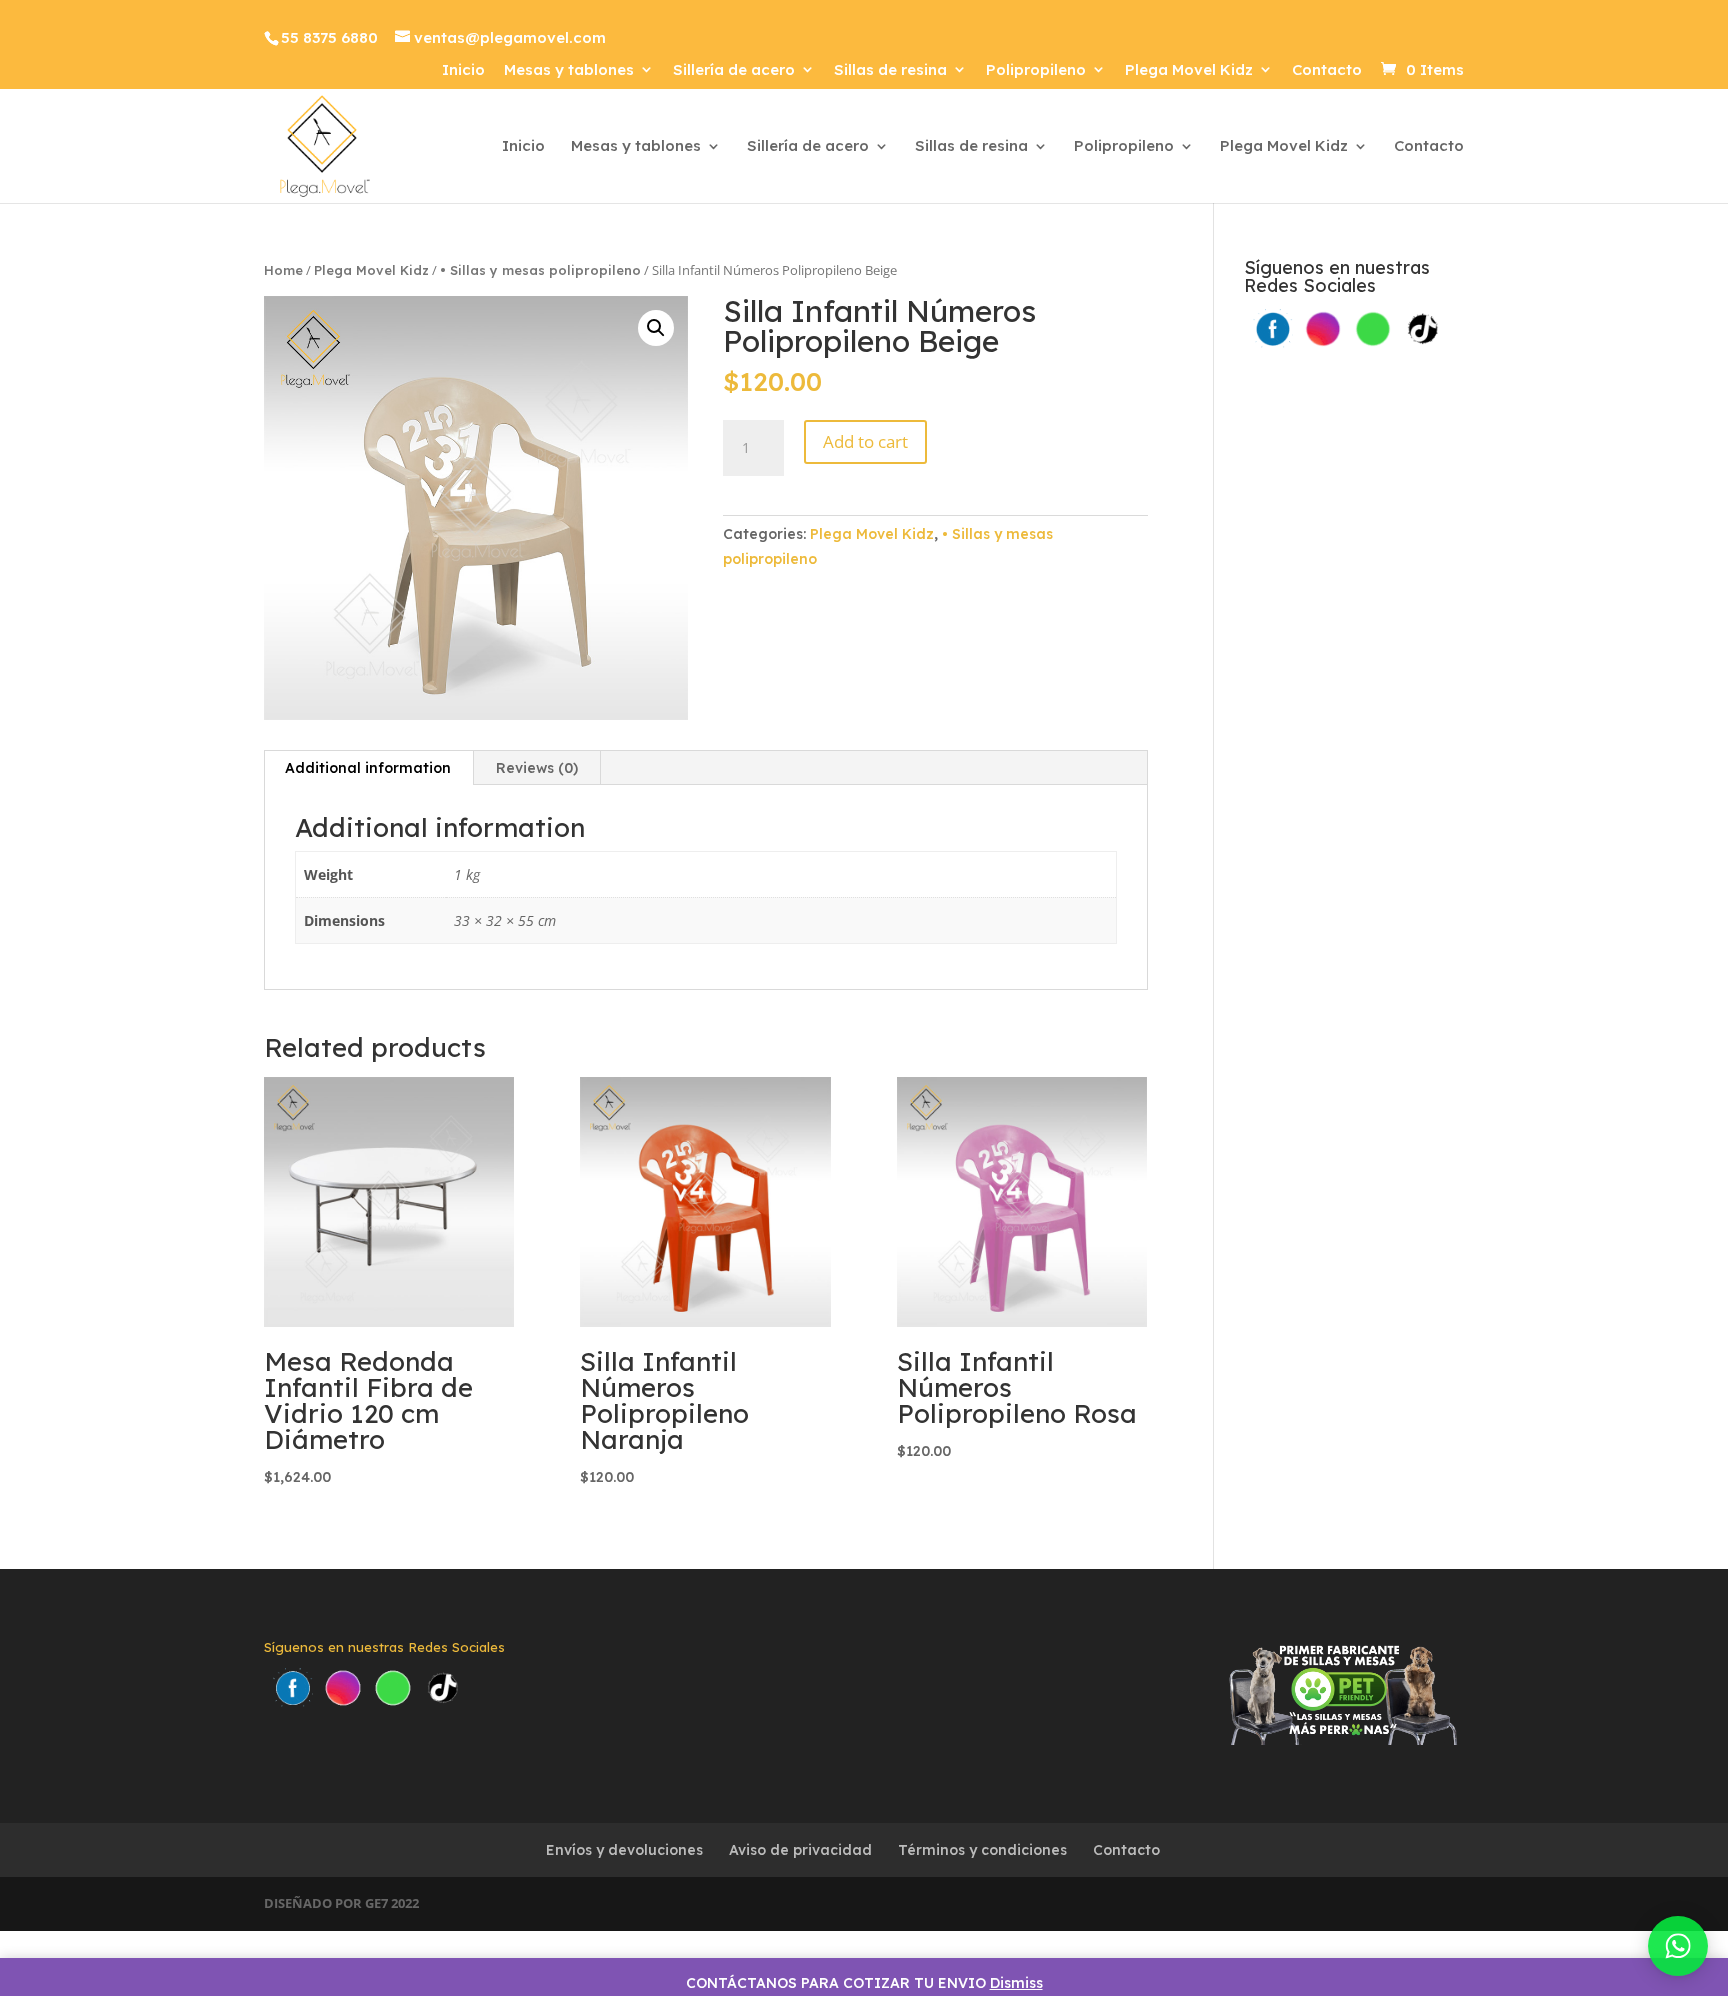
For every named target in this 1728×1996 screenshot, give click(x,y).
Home (283, 270)
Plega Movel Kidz (1189, 70)
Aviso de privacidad (800, 1850)
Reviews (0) (537, 768)
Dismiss (1016, 1983)
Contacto (1327, 70)
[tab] (368, 768)
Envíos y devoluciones (624, 1850)
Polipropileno (1036, 70)
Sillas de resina (890, 70)
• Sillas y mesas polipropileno (540, 270)
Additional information (368, 768)
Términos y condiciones (982, 1850)
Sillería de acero (734, 70)
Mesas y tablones (569, 70)
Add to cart (865, 441)
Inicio (463, 70)
